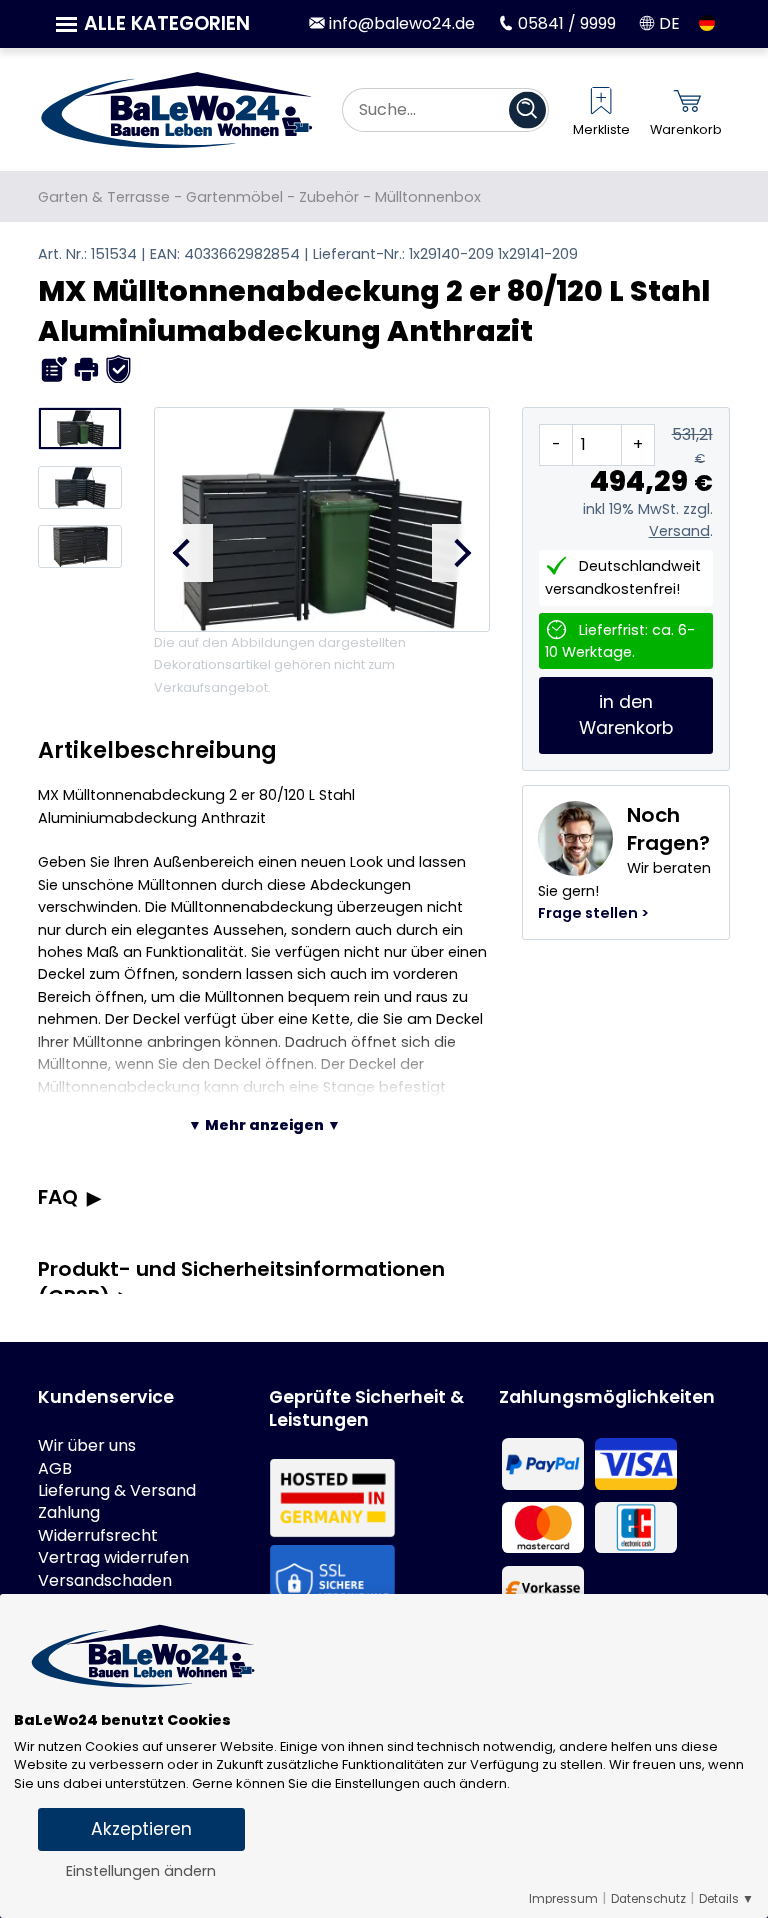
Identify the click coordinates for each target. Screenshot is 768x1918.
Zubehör (329, 197)
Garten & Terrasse (104, 197)
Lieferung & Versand (117, 1491)
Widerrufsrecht (98, 1536)
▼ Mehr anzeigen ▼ (264, 1125)
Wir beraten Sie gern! (624, 862)
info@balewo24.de (399, 23)
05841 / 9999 (565, 23)
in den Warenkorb (626, 715)
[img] (54, 369)
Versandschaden (105, 1581)
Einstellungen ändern (141, 1871)
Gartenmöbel (234, 197)
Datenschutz (648, 1899)
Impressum (563, 1899)
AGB (55, 1469)
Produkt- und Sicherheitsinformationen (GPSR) (241, 1283)
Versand (679, 531)
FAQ (58, 1197)
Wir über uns (87, 1446)
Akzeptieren (141, 1829)
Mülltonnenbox (428, 197)
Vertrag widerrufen (113, 1558)
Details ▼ (726, 1899)
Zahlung (69, 1513)
